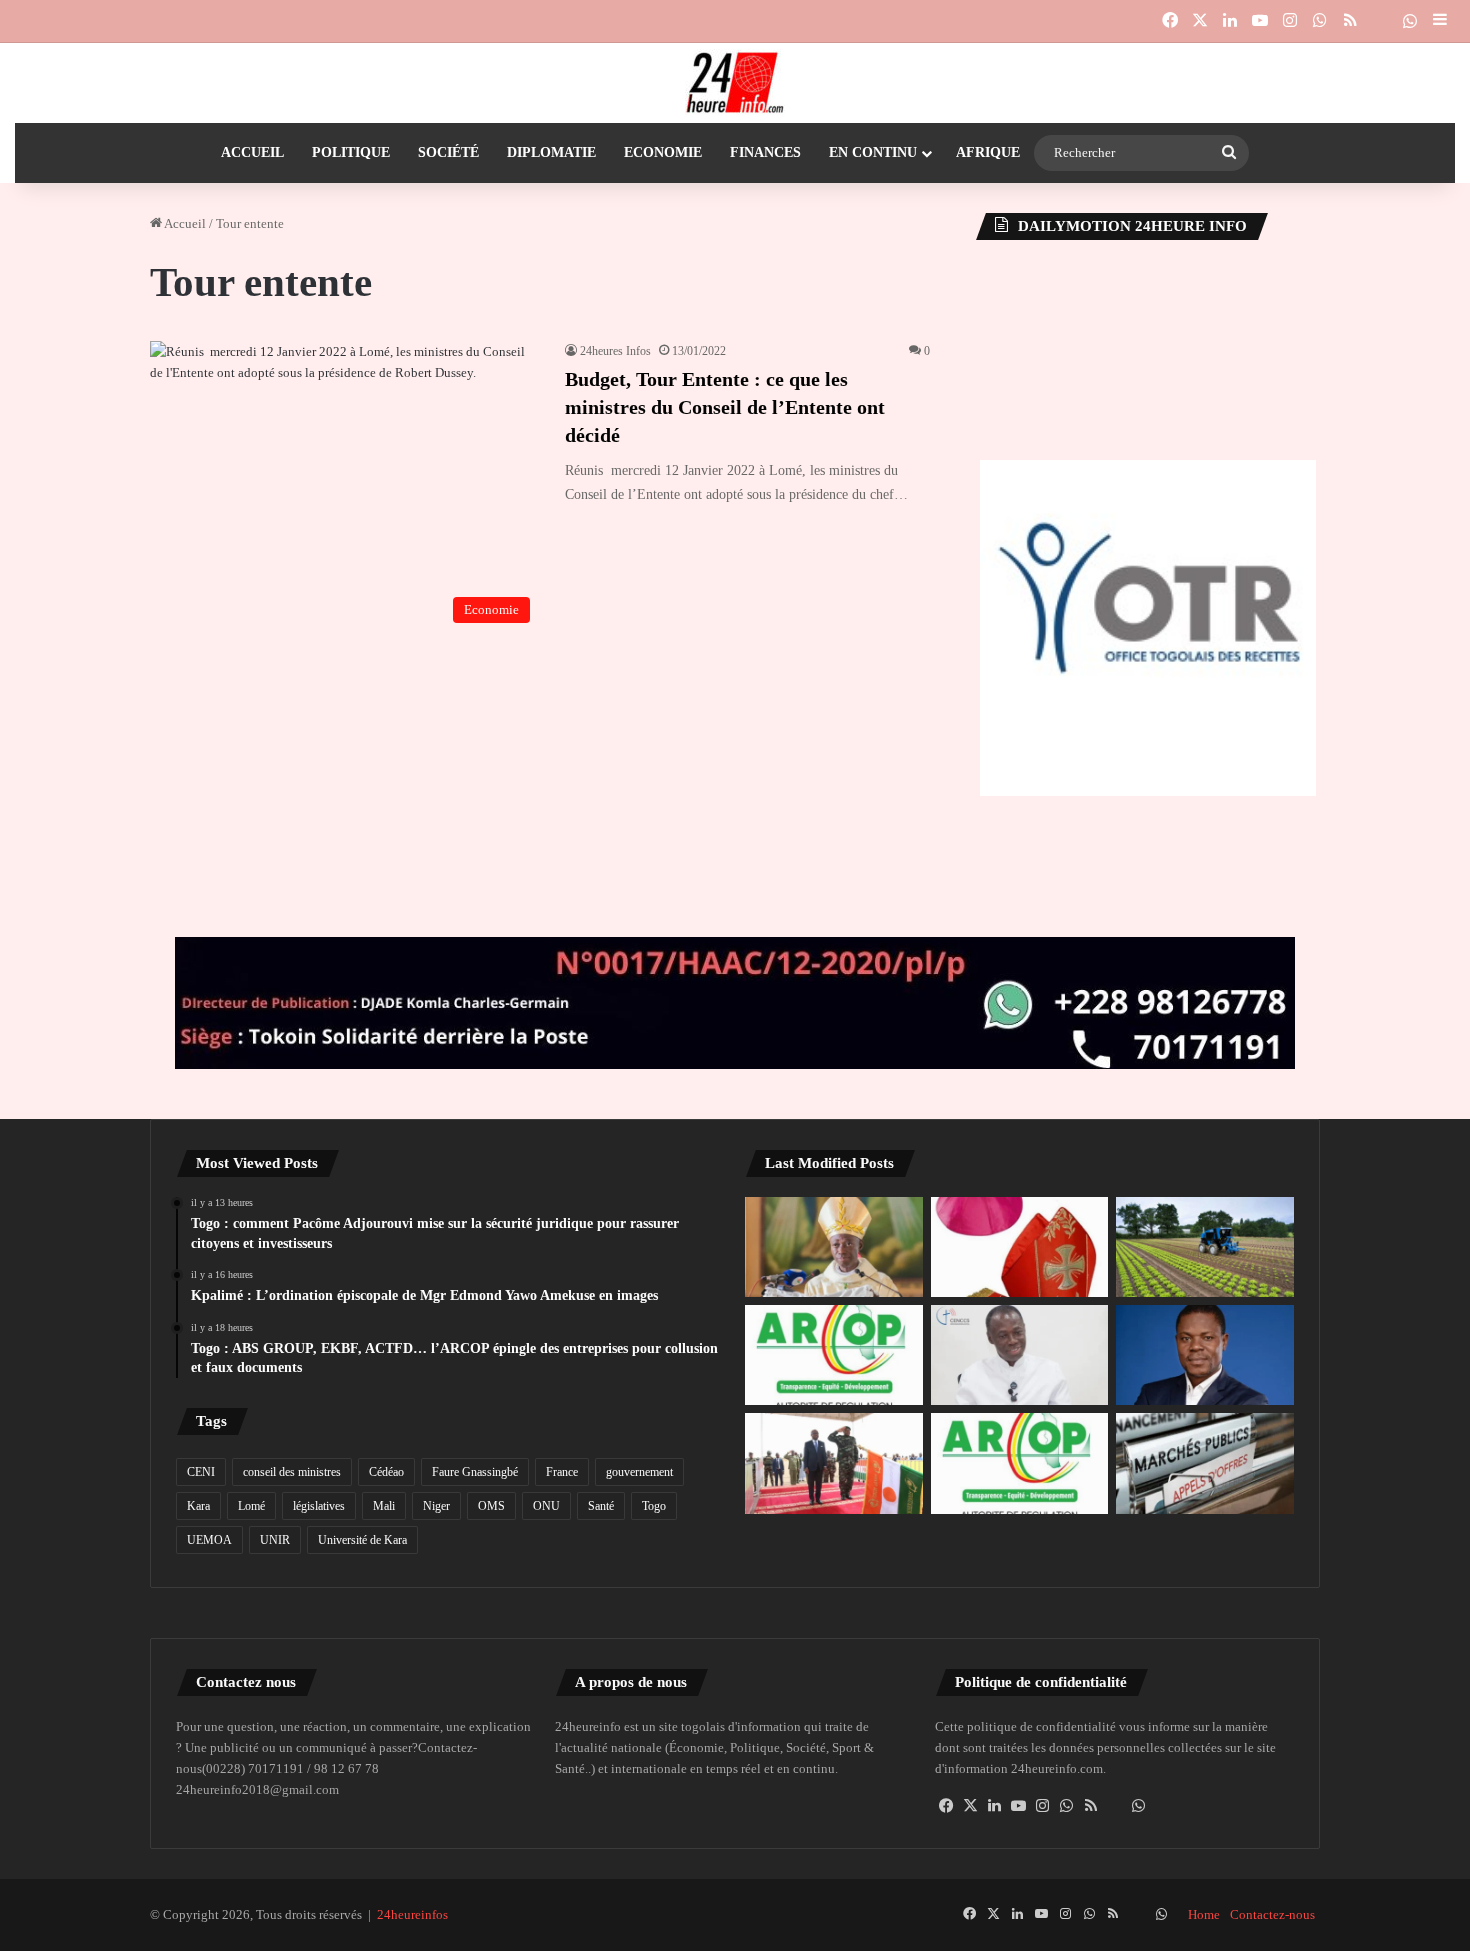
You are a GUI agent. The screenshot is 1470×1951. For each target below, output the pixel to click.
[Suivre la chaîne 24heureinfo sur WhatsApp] (1139, 1806)
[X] (971, 1806)
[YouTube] (1019, 1806)
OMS (491, 1506)
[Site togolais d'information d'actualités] (735, 83)
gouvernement (639, 1472)
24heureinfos (412, 1914)
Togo (654, 1506)
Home (1204, 1914)
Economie (663, 152)
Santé (601, 1506)
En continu (873, 152)
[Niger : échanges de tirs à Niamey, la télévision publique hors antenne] (834, 1463)
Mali (384, 1506)
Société (448, 152)
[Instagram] (1043, 1806)
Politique (351, 152)
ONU (546, 1506)
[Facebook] (947, 1806)
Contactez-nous (1272, 1914)
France (562, 1472)
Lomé (251, 1506)
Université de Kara (362, 1540)
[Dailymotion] (1380, 21)
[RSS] (1091, 1806)
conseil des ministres (292, 1472)
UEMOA (209, 1540)
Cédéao (386, 1472)
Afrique (988, 152)
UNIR (275, 1540)
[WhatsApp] (1067, 1806)
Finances (765, 152)
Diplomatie (551, 152)
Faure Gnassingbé (475, 1472)
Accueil (252, 152)
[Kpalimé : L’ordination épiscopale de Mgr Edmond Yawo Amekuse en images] (834, 1247)
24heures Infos (615, 351)
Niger (436, 1506)
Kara (198, 1506)
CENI (201, 1472)
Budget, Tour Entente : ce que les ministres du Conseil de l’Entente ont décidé (725, 407)
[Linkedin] (995, 1806)
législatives (319, 1506)
